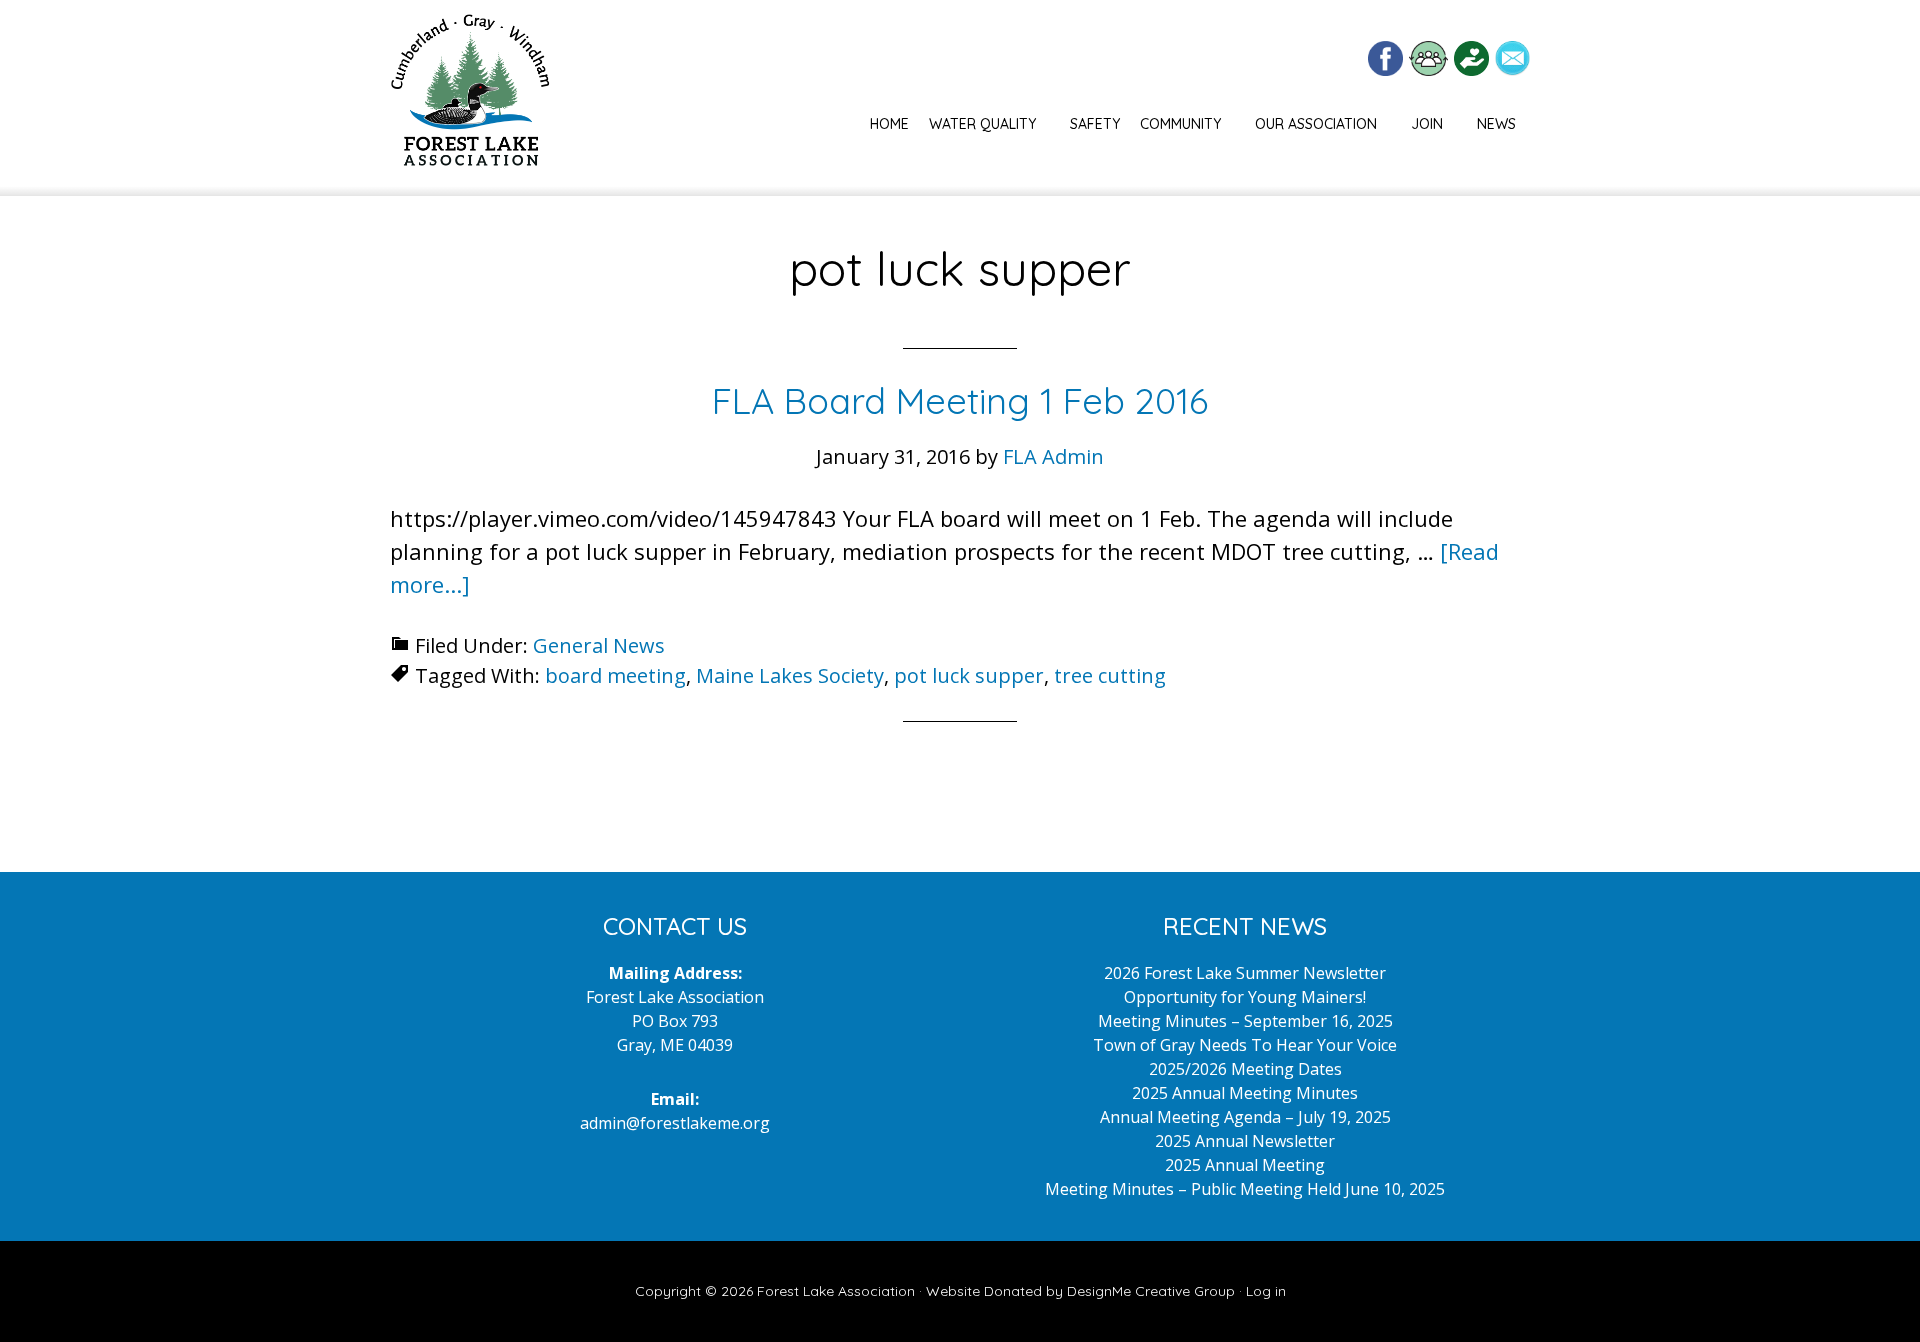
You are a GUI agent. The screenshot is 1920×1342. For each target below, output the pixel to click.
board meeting (615, 675)
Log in (1266, 1291)
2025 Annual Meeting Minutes (1245, 1093)
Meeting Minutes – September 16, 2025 (1245, 1021)
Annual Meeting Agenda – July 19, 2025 (1245, 1117)
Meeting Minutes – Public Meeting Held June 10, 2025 (1245, 1189)
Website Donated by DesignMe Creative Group (1080, 1291)
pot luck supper (969, 675)
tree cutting (1110, 675)
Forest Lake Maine (470, 98)
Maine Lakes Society (790, 675)
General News (599, 645)
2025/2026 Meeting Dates (1245, 1069)
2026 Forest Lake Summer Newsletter (1245, 973)
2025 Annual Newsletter (1245, 1141)
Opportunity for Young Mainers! (1245, 997)
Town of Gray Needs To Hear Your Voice (1245, 1045)
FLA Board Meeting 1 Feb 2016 (960, 400)
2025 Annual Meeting (1245, 1165)
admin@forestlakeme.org (675, 1123)
